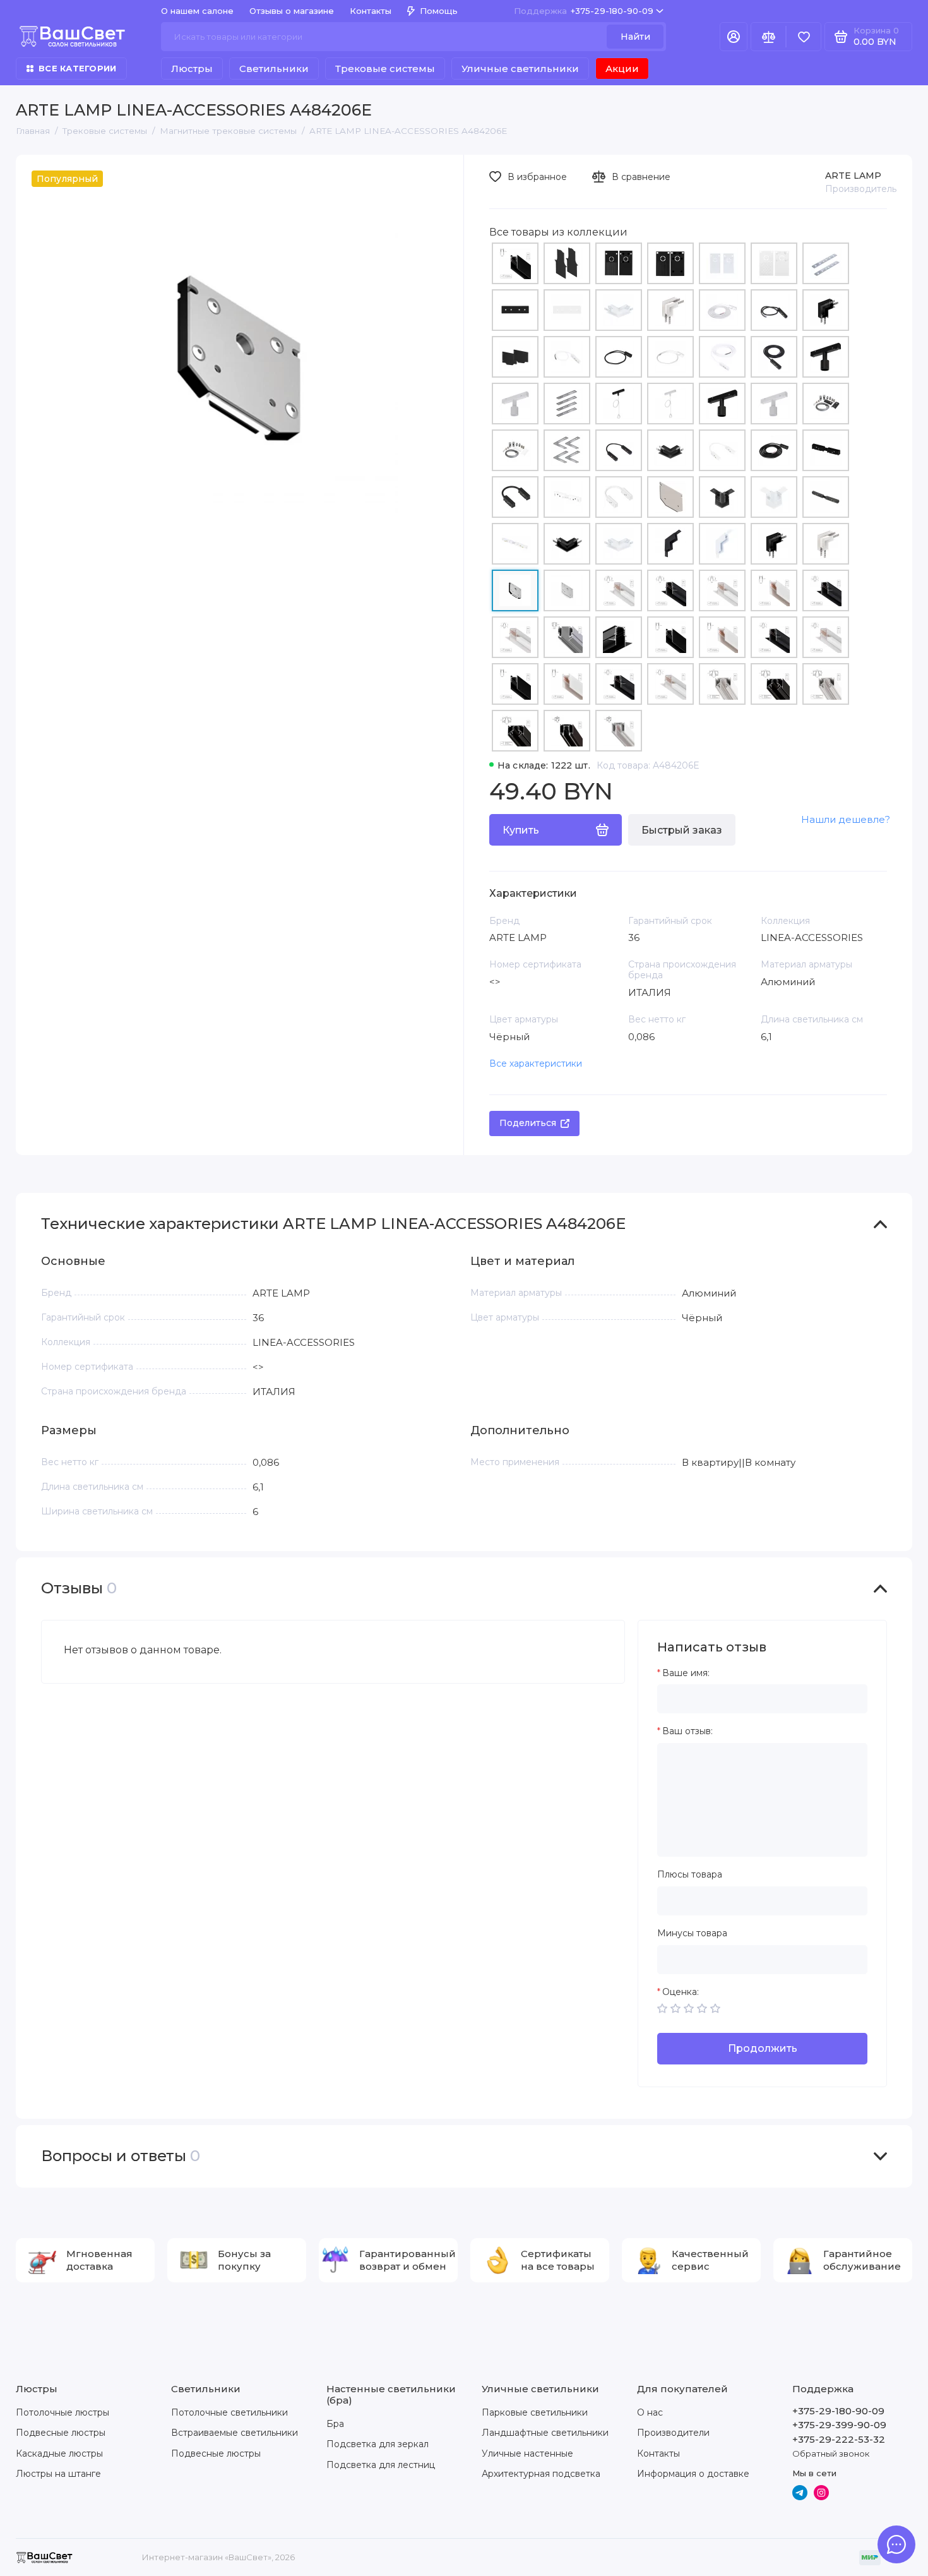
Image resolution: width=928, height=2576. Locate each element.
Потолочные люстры (62, 2412)
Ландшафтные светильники (545, 2433)
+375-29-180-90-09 (584, 11)
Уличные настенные (527, 2453)
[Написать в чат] (896, 2544)
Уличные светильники (520, 69)
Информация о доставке (693, 2474)
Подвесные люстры (61, 2433)
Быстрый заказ (682, 830)
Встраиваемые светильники (235, 2433)
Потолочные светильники (229, 2412)
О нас (650, 2412)
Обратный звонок (831, 2453)
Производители (673, 2433)
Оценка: (681, 1992)
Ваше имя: (686, 1673)
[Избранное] (804, 37)
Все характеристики (536, 1063)
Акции (622, 69)
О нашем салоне (197, 11)
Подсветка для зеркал (378, 2444)
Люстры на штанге (58, 2474)
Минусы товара (692, 1933)
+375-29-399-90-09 (839, 2425)
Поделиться (528, 1123)
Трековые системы (385, 69)
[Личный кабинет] (734, 37)
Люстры (192, 69)
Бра (335, 2424)
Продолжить (763, 2048)
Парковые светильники (535, 2412)
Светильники (274, 69)
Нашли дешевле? (846, 819)
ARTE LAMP (853, 176)
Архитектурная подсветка (541, 2474)
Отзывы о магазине (292, 11)
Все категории (77, 68)
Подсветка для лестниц (381, 2465)
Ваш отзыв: (687, 1731)
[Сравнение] (768, 37)
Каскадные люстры (59, 2453)
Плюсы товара (690, 1875)
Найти (635, 37)
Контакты (371, 11)
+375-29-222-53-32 (839, 2439)
